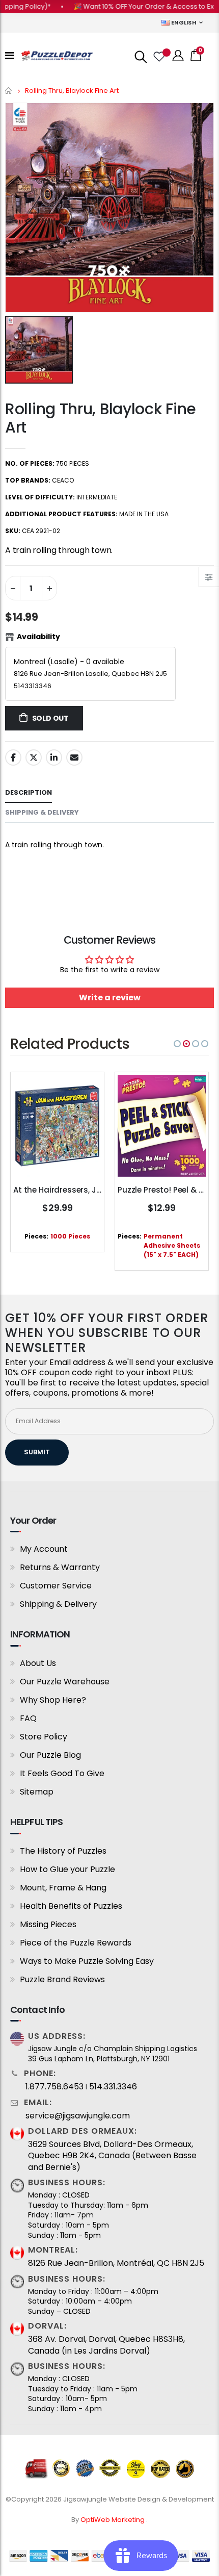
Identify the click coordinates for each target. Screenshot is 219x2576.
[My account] (178, 56)
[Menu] (9, 56)
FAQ (28, 1718)
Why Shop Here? (53, 1700)
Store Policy (44, 1737)
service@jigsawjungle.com (78, 2116)
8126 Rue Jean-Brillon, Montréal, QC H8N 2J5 (116, 2263)
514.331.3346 (113, 2087)
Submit (37, 1452)
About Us (38, 1663)
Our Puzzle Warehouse (65, 1682)
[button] (177, 1044)
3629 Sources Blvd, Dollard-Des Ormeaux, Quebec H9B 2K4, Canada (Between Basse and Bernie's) (112, 2156)
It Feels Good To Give (62, 1773)
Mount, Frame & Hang (63, 1888)
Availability (38, 637)
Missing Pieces (48, 1924)
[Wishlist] (158, 56)
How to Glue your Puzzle (67, 1869)
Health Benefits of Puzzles (71, 1906)
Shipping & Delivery (58, 1604)
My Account (44, 1549)
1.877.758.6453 (54, 2087)
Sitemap (37, 1792)
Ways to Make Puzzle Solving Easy (87, 1961)
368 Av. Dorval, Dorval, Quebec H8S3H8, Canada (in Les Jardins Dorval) (106, 2345)
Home (9, 91)
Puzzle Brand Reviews (62, 1979)
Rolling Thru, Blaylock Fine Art (101, 418)
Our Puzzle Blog (50, 1755)
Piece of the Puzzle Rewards (76, 1943)
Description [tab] (29, 792)
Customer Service (56, 1586)
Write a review (110, 997)
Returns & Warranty (60, 1567)
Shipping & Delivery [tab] (42, 812)
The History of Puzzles (63, 1851)
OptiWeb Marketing (113, 2520)
